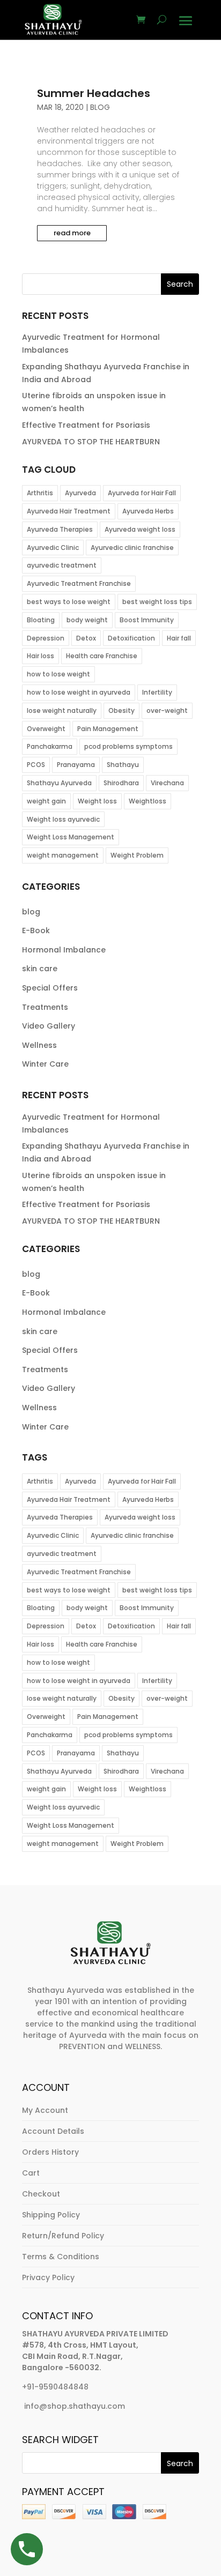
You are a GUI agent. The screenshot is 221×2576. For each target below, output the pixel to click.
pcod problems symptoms (128, 746)
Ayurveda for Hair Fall (142, 493)
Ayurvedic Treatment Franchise (79, 583)
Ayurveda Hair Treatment (69, 511)
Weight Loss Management (71, 837)
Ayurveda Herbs (148, 511)
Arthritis (40, 493)
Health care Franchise (102, 656)
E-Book (36, 930)
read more (72, 233)
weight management (63, 855)
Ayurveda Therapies (60, 529)
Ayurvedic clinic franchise (132, 548)
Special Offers (50, 988)
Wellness (39, 1045)
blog (100, 107)
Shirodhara (121, 783)
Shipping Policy (51, 2215)
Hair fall (179, 638)
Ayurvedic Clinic (53, 548)
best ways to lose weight (69, 602)
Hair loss (40, 656)
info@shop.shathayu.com (75, 2406)
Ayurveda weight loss (140, 529)
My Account (45, 2110)
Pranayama (76, 765)
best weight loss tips (157, 602)
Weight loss (97, 801)
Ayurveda (80, 493)
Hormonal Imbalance (64, 950)
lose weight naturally (62, 710)
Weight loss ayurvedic (63, 819)
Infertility (157, 692)
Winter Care (45, 1064)
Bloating (41, 620)
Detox (86, 638)
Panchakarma (50, 746)
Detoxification (131, 638)
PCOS (36, 765)
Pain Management (108, 729)
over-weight (167, 710)
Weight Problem (137, 855)
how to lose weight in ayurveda (79, 692)
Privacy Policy (48, 2277)
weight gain (46, 801)
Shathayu (123, 765)
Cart (31, 2173)
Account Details (53, 2131)
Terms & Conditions (61, 2257)
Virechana (167, 783)
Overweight (46, 729)
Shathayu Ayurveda (59, 783)
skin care (40, 969)
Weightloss (148, 801)
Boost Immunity (147, 620)
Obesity (121, 710)
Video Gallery (49, 1026)
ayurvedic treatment (62, 565)
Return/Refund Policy (63, 2236)
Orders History (50, 2152)
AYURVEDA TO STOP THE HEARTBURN (91, 442)
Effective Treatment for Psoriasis (86, 425)
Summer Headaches (94, 93)
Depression (46, 638)
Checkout (41, 2194)
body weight (87, 620)
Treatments (45, 1007)
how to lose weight (58, 674)
